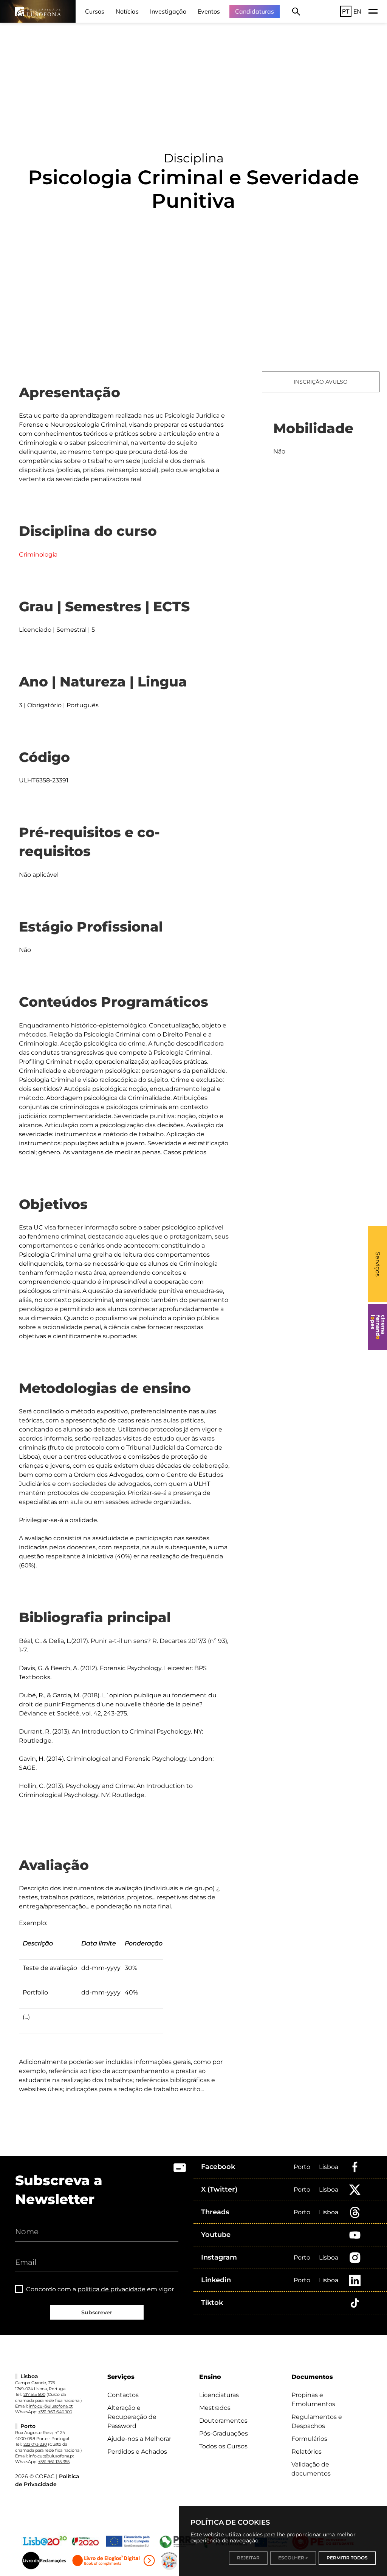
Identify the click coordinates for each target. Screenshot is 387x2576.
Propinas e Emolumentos (313, 2399)
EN (357, 11)
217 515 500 (34, 2394)
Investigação (168, 11)
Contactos (123, 2395)
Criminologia (38, 555)
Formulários (309, 2439)
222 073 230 (35, 2444)
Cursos (95, 11)
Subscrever (97, 2312)
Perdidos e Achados (137, 2452)
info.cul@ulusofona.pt (51, 2406)
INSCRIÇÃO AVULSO (321, 382)
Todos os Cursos (223, 2446)
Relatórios (307, 2452)
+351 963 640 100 (55, 2412)
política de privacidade (111, 2289)
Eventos (209, 11)
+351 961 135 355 (54, 2462)
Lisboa (329, 2167)
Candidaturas (255, 11)
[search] (296, 11)
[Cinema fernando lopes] (378, 1327)
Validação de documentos (311, 2469)
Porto (302, 2167)
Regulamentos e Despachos (317, 2421)
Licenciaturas (219, 2395)
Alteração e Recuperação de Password (132, 2417)
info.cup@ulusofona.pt (51, 2456)
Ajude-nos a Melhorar (139, 2439)
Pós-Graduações (224, 2433)
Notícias (127, 11)
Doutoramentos (223, 2421)
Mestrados (215, 2408)
